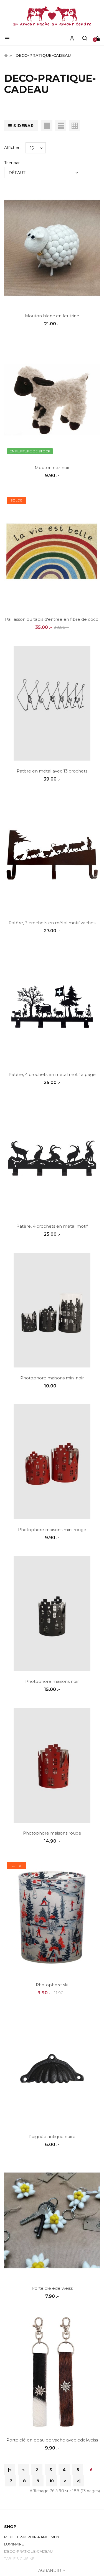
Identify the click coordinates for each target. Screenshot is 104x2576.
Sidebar (24, 126)
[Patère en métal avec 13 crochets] (52, 703)
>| (79, 2481)
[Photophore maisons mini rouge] (52, 1462)
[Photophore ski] (52, 1917)
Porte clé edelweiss (52, 2288)
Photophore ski (52, 1985)
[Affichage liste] (61, 126)
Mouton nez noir (52, 468)
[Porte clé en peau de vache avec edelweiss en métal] (52, 2372)
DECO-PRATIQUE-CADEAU (43, 55)
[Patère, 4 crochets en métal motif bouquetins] (52, 1158)
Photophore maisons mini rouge (52, 1530)
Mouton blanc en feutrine (52, 316)
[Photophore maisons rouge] (52, 1765)
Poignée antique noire (52, 2136)
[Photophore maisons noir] (52, 1614)
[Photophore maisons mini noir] (52, 1310)
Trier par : (13, 163)
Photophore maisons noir (52, 1681)
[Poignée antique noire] (52, 2069)
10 (52, 2481)
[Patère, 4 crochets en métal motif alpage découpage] (52, 1007)
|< (10, 2470)
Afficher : (13, 148)
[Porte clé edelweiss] (52, 2220)
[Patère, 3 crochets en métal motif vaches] (52, 855)
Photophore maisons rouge (52, 1833)
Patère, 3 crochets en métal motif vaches (52, 923)
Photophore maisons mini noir (52, 1378)
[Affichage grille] (47, 126)
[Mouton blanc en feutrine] (52, 248)
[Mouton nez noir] (52, 400)
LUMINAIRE (14, 2544)
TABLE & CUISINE (19, 2559)
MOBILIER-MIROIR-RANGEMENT (33, 2537)
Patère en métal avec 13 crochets (52, 771)
